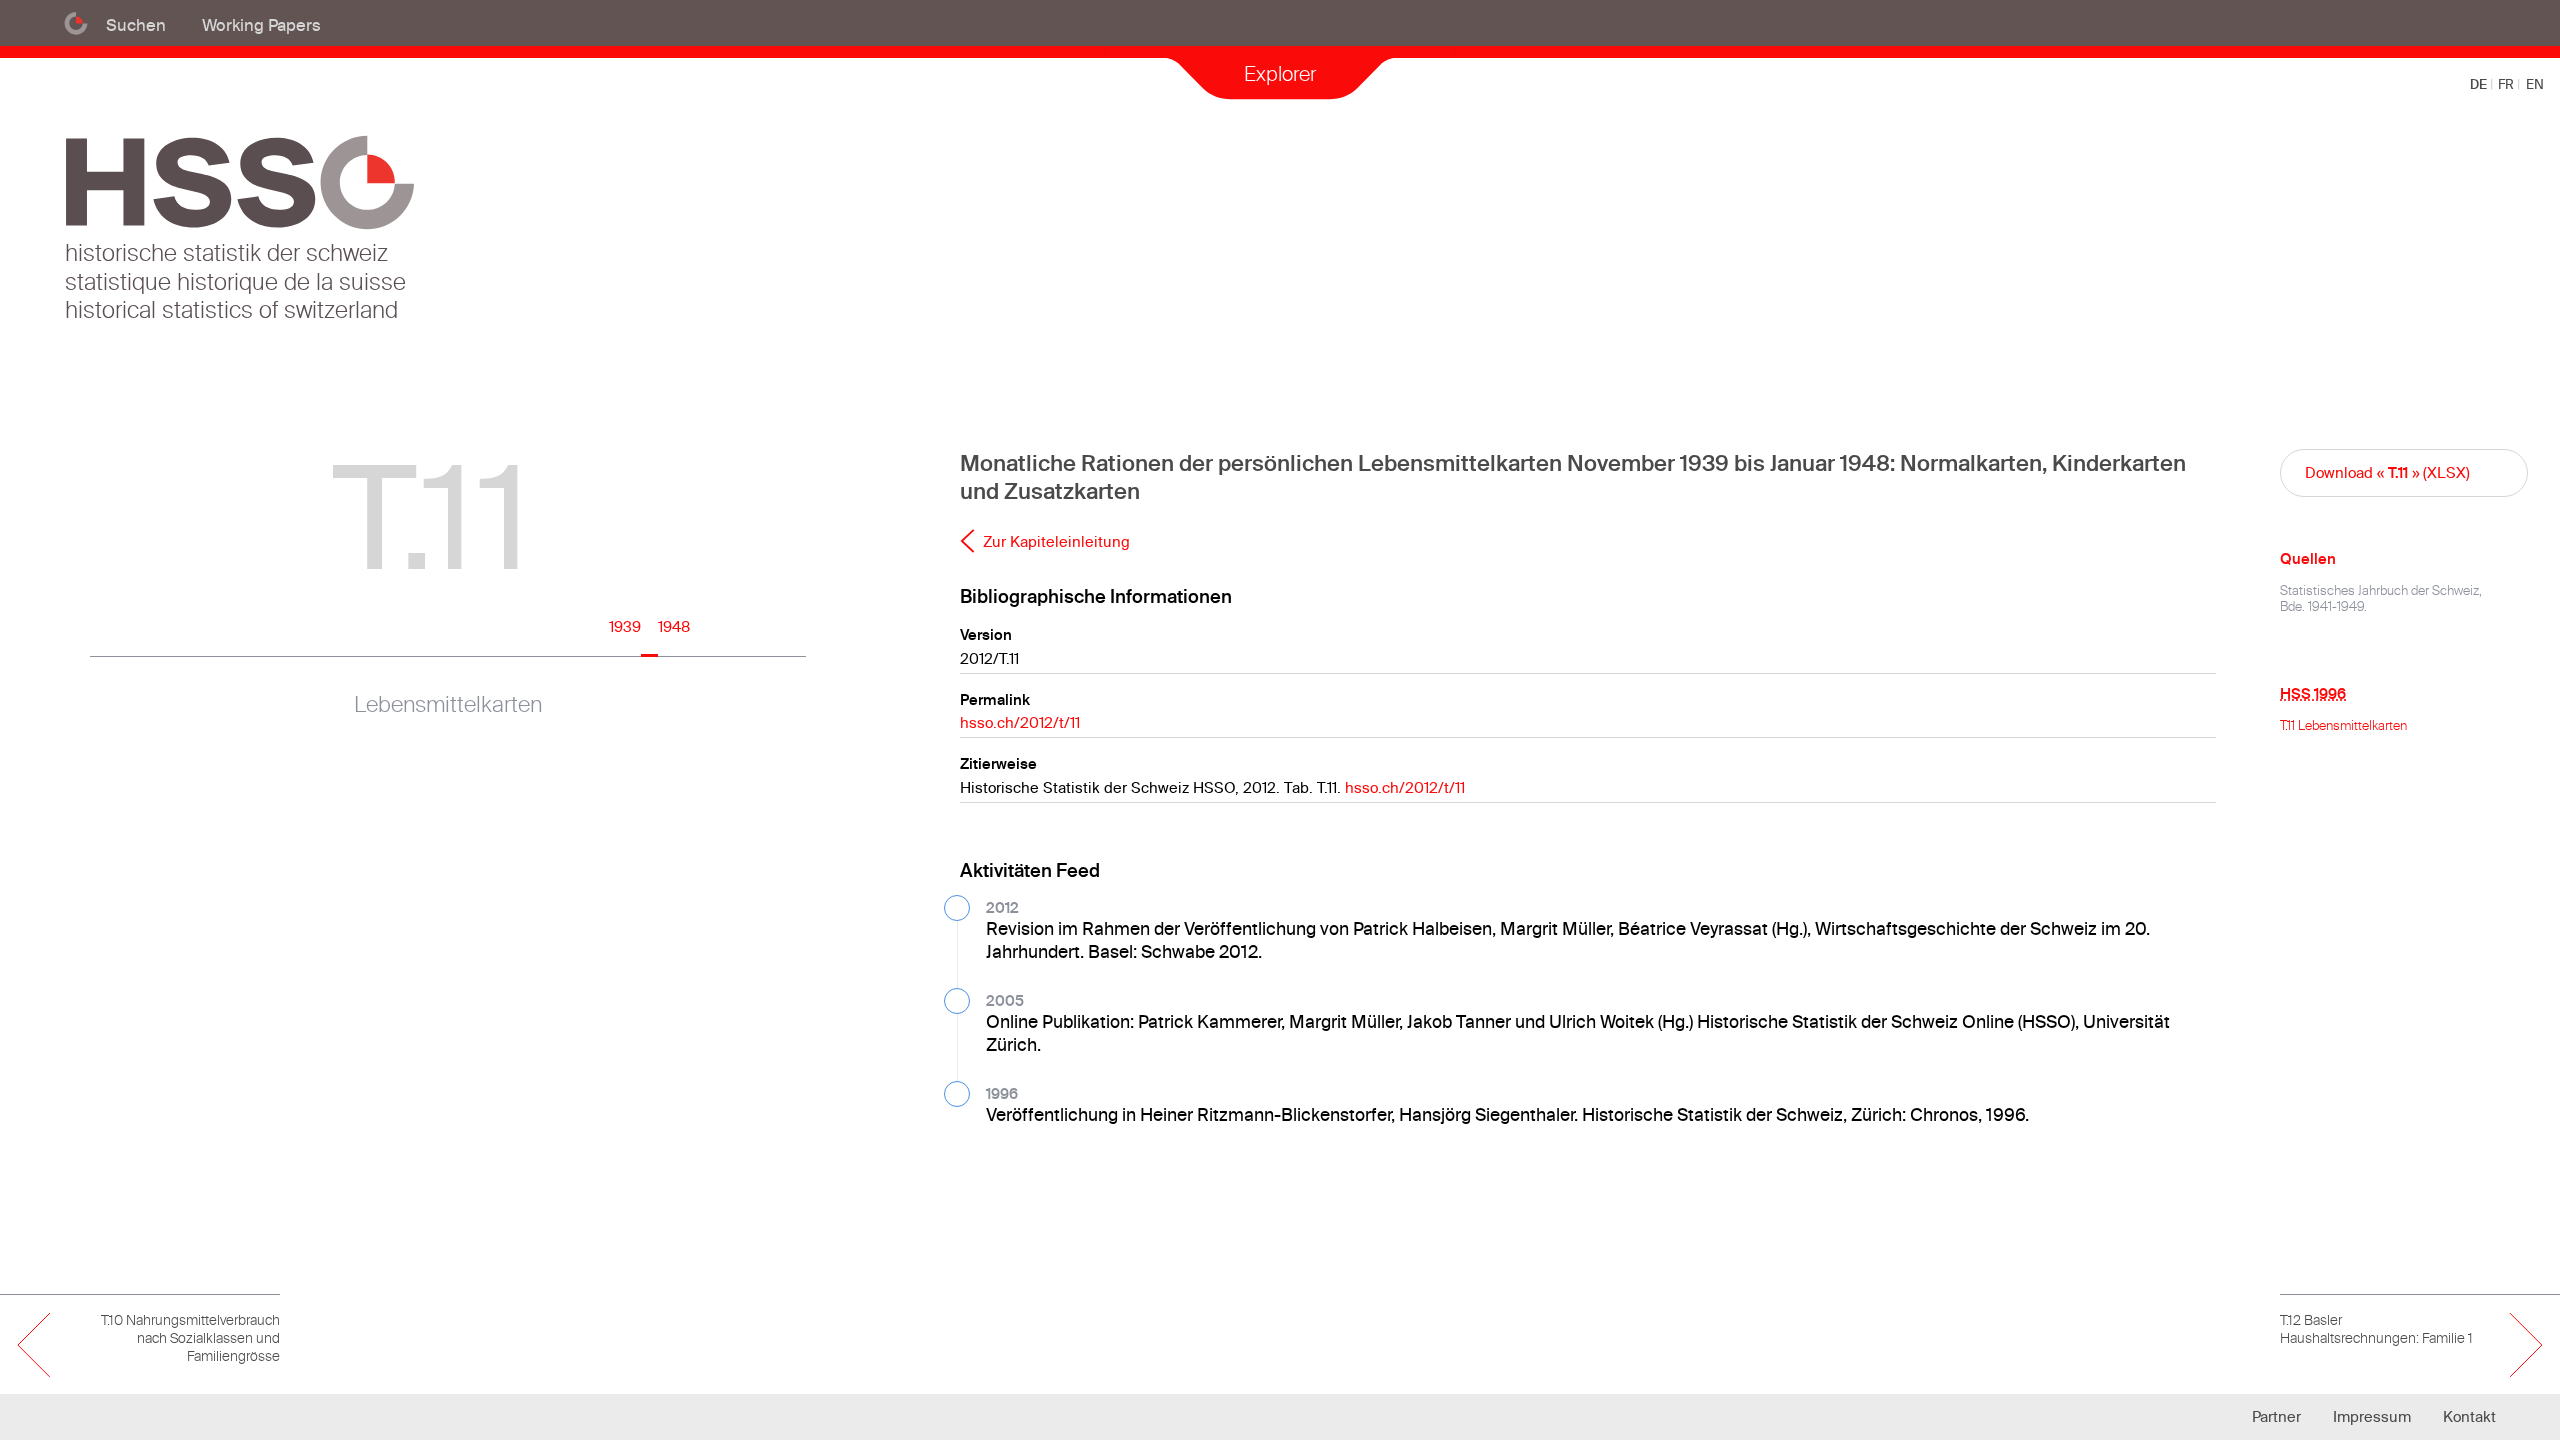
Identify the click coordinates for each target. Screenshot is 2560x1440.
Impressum (2372, 1416)
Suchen (136, 24)
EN (2535, 84)
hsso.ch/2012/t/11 (1020, 722)
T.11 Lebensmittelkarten (2343, 725)
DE (2480, 84)
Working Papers (261, 24)
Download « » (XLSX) (2387, 472)
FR (2507, 84)
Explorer (1280, 73)
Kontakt (2469, 1416)
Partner (2276, 1416)
